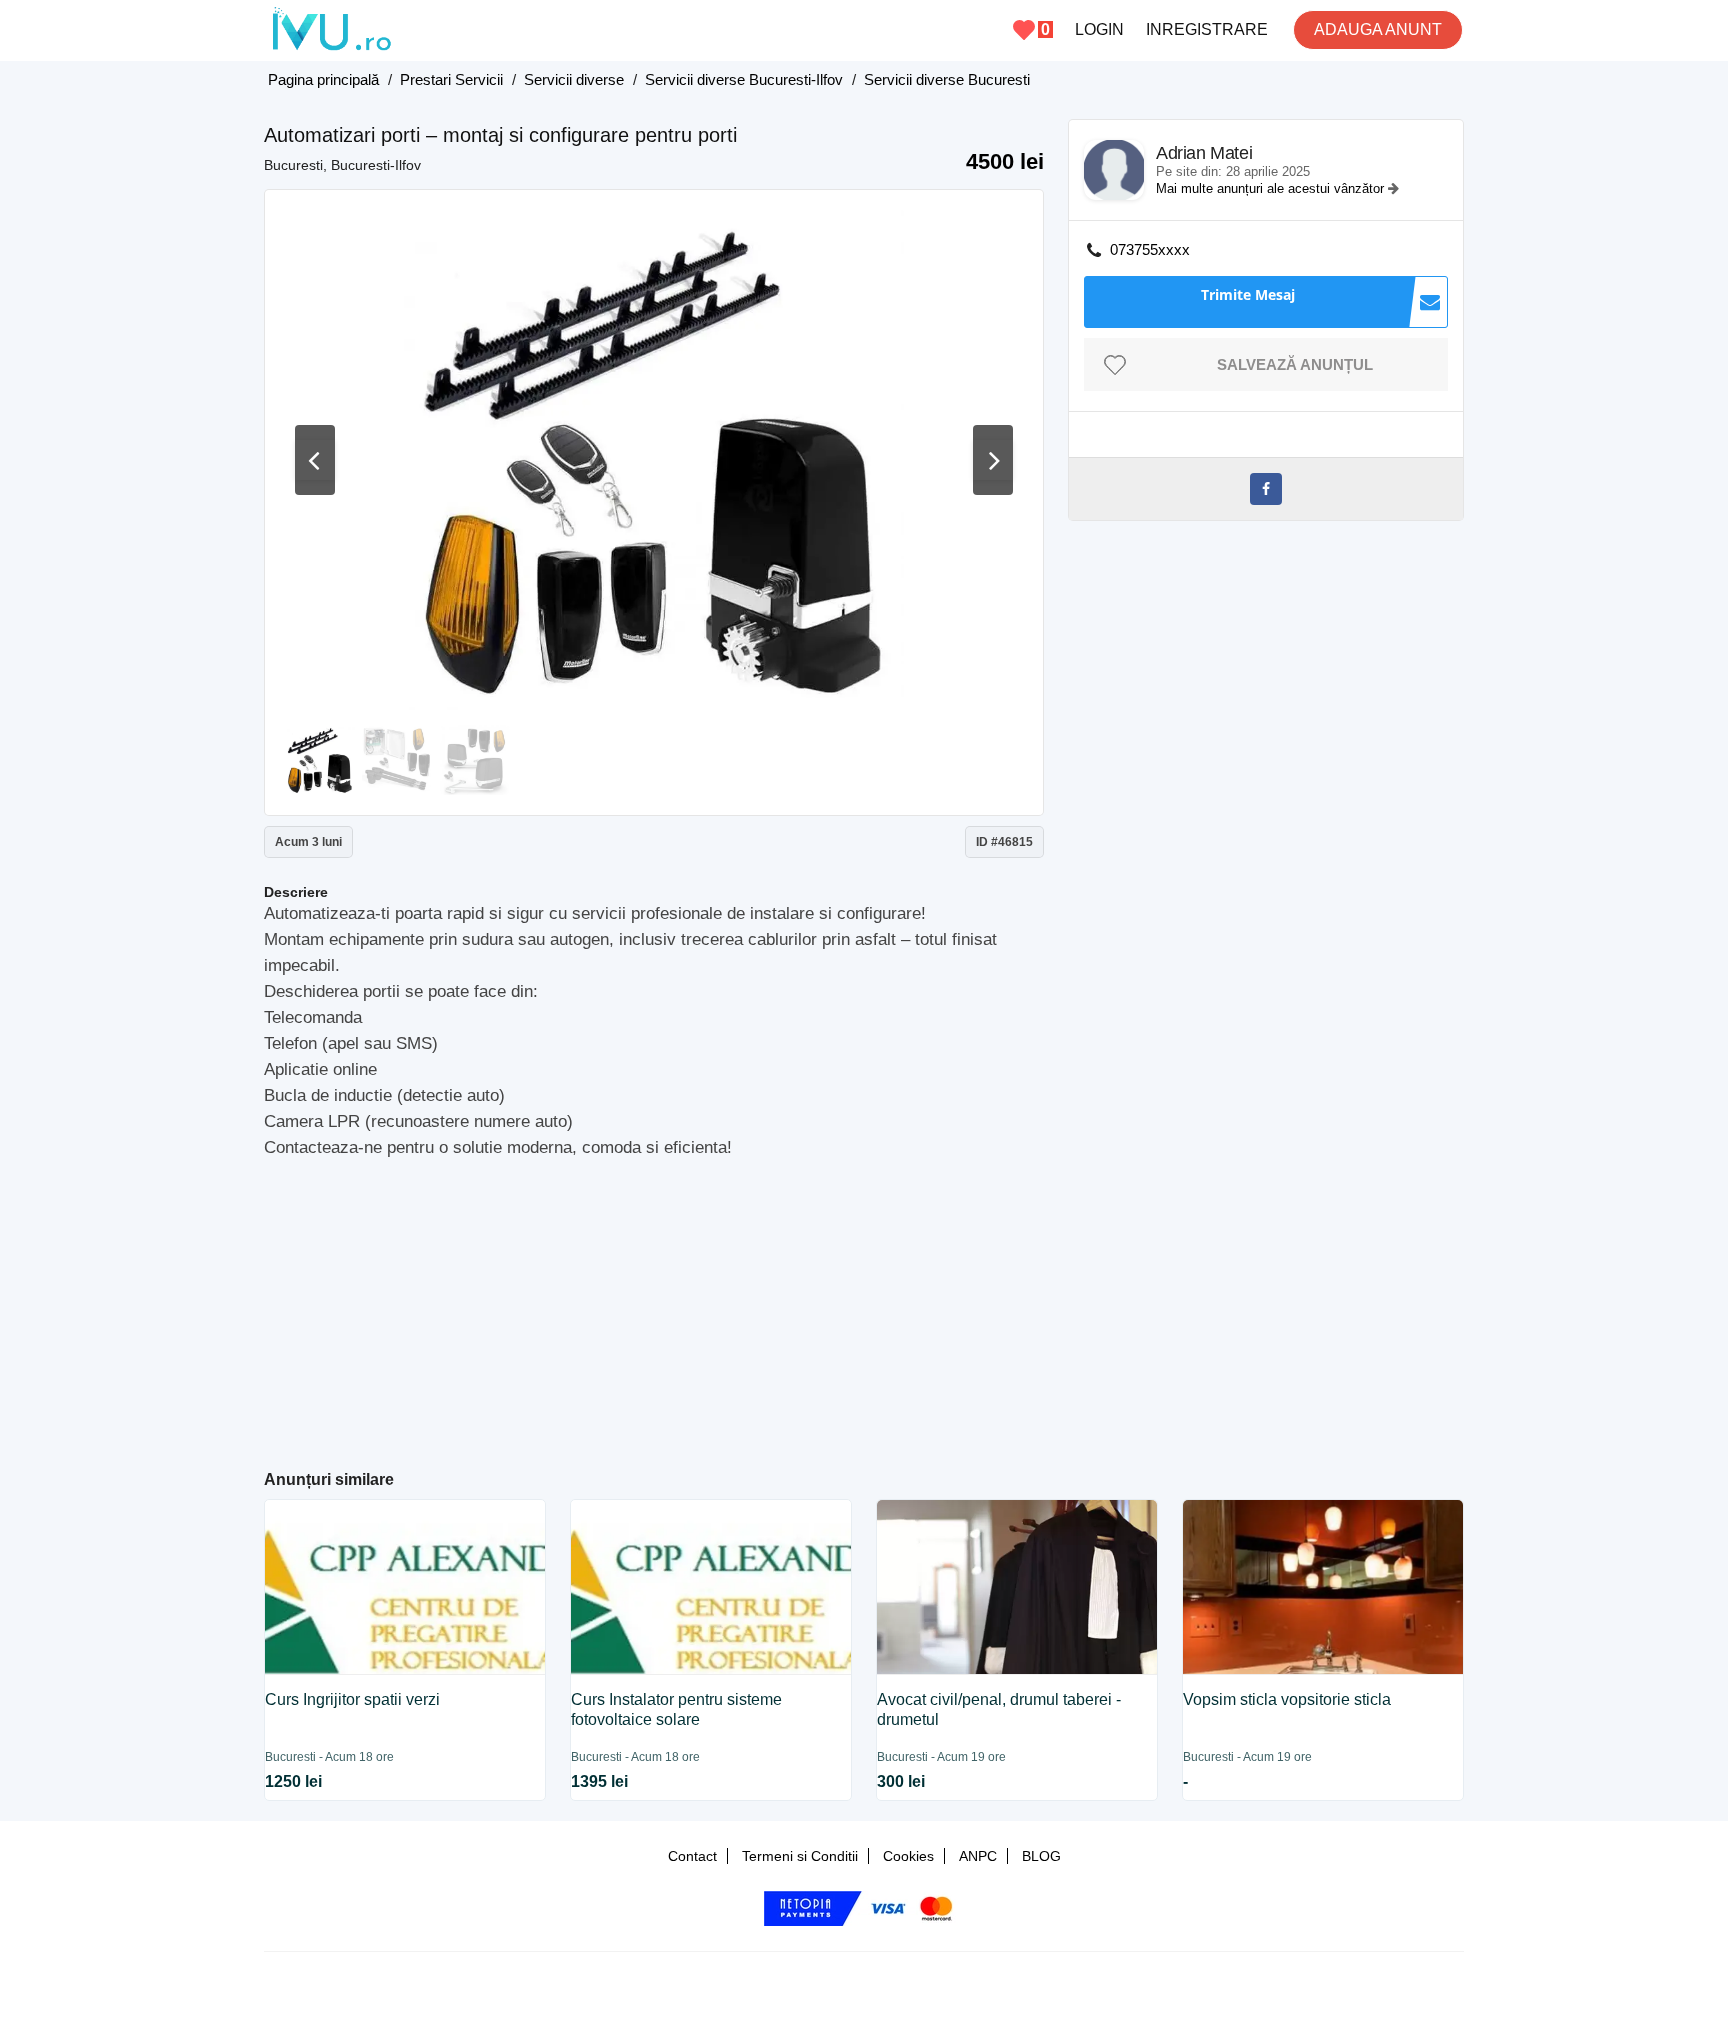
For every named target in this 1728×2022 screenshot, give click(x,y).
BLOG (1041, 1856)
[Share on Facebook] (1266, 489)
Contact (692, 1856)
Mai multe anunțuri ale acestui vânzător (1272, 188)
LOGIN (1099, 29)
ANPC (978, 1856)
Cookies (908, 1856)
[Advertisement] (654, 1306)
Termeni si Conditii (800, 1856)
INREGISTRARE (1207, 29)
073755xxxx (1150, 249)
